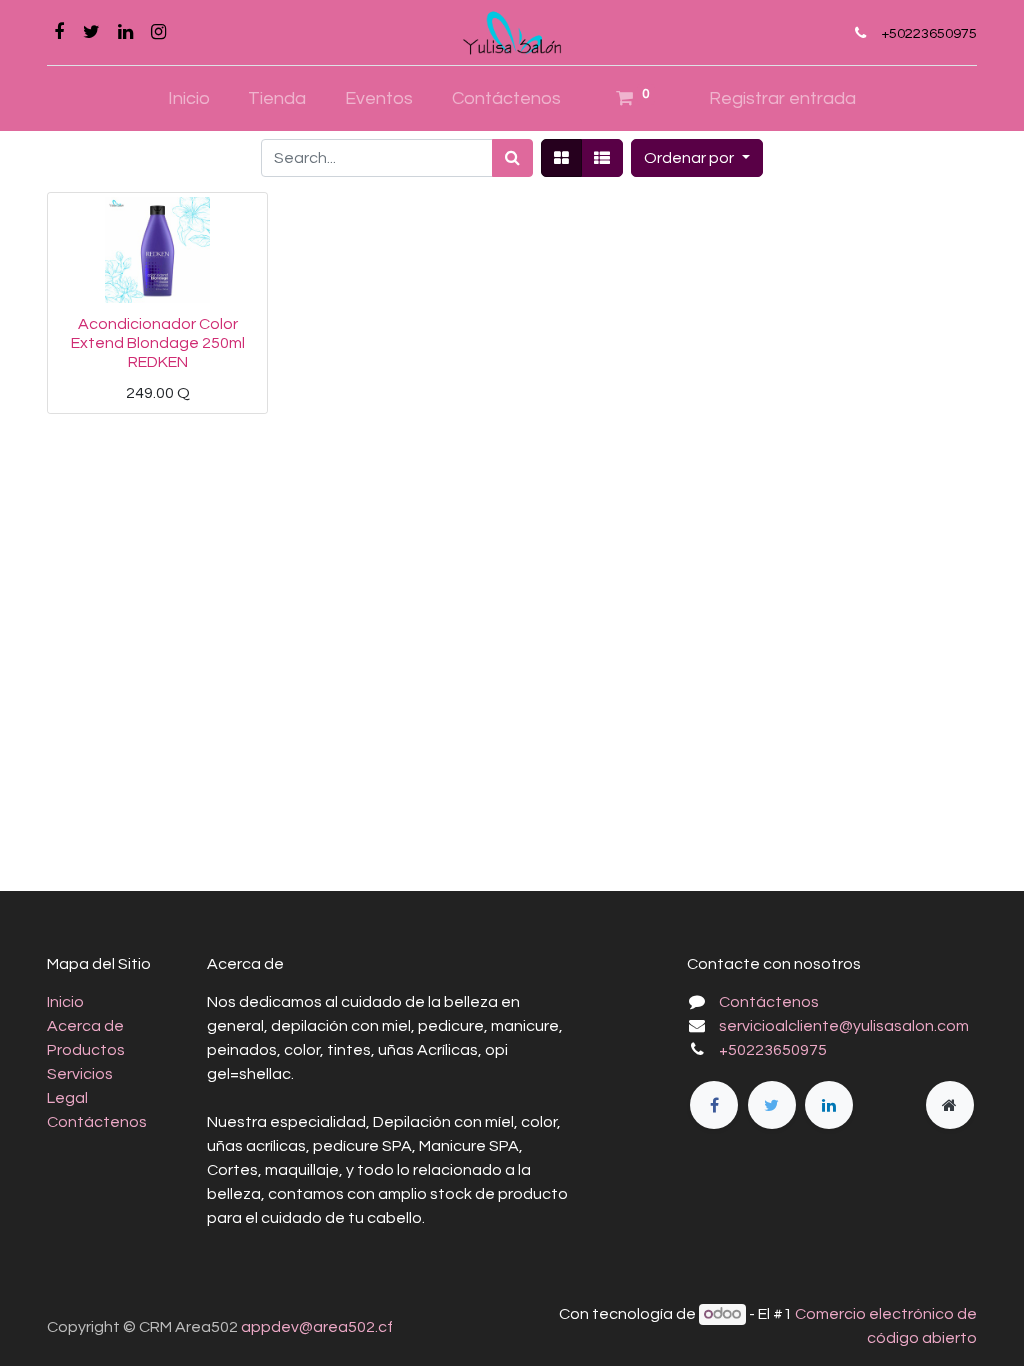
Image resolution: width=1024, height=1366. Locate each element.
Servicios (80, 1074)
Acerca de (85, 1026)
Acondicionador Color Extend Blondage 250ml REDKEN (158, 343)
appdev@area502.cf (317, 1327)
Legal (67, 1098)
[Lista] (602, 158)
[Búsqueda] (512, 158)
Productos (86, 1050)
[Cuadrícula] (561, 158)
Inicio (65, 1002)
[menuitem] (188, 98)
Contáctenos (97, 1122)
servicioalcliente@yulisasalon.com (844, 1026)
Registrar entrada (782, 98)
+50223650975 (929, 33)
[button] (696, 158)
